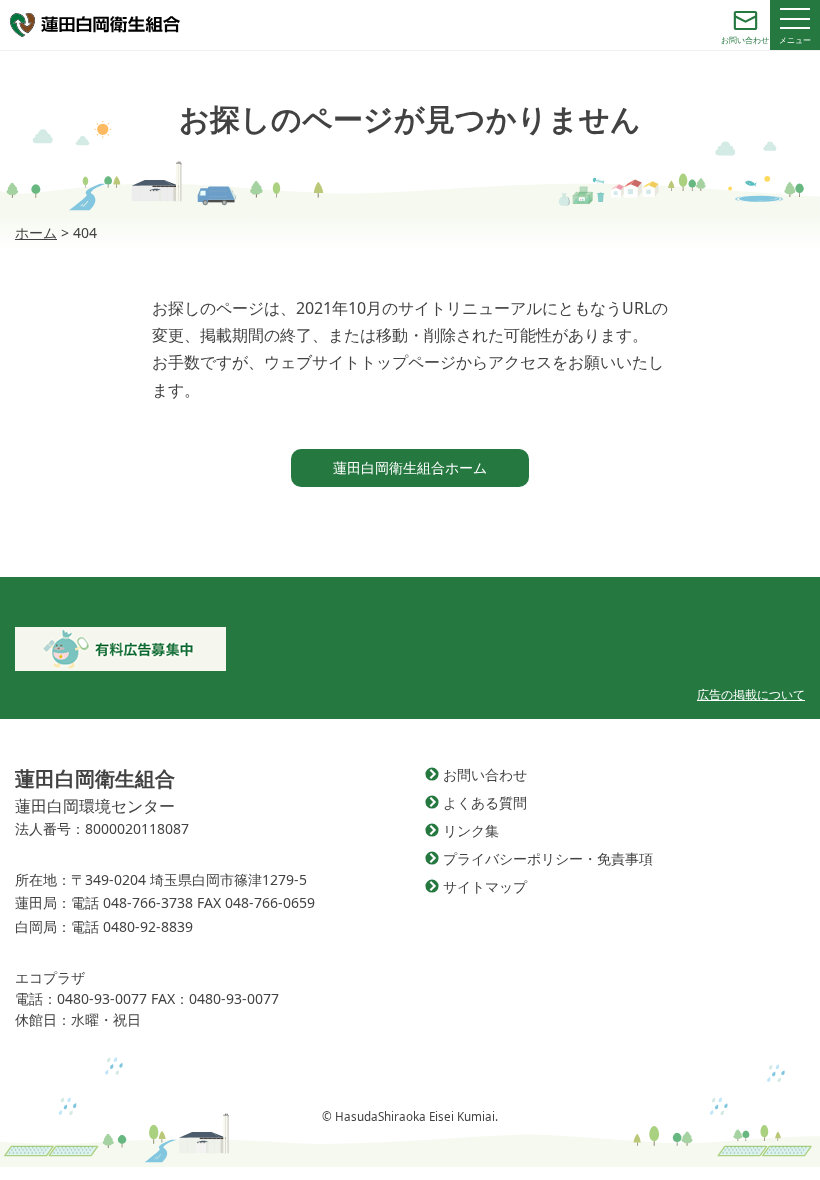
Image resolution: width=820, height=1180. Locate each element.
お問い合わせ (485, 774)
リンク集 (471, 830)
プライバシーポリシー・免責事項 (548, 858)
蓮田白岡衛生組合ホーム (410, 467)
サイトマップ (485, 886)
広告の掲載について (751, 694)
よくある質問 (485, 802)
